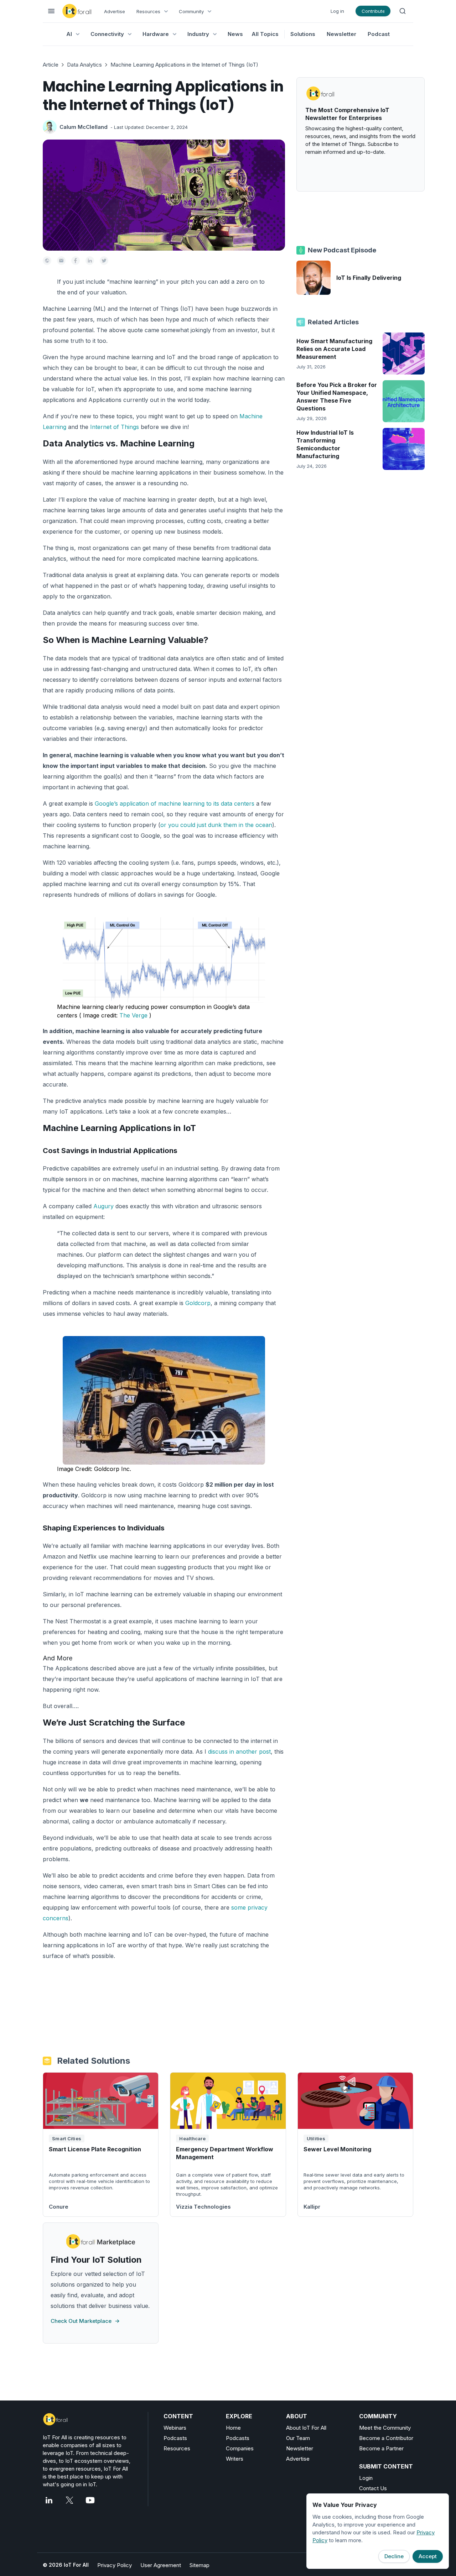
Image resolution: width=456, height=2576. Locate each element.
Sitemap (199, 2565)
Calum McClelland (84, 127)
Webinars (175, 2428)
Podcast (379, 34)
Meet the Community (385, 2428)
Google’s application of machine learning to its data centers (175, 803)
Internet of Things (115, 427)
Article (51, 65)
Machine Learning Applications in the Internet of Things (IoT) (184, 65)
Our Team (298, 2438)
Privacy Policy (115, 2565)
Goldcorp (198, 1303)
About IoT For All (306, 2428)
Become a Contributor (386, 2438)
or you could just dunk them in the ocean (216, 825)
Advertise (115, 11)
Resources (177, 2448)
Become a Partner (381, 2448)
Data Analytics (84, 65)
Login (366, 2478)
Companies (240, 2448)
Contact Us (373, 2488)
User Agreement (161, 2565)
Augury (103, 1206)
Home (233, 2428)
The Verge (134, 1015)
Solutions (303, 34)
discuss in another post (239, 1752)
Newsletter (341, 34)
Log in (337, 11)
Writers (235, 2459)
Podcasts (175, 2438)
